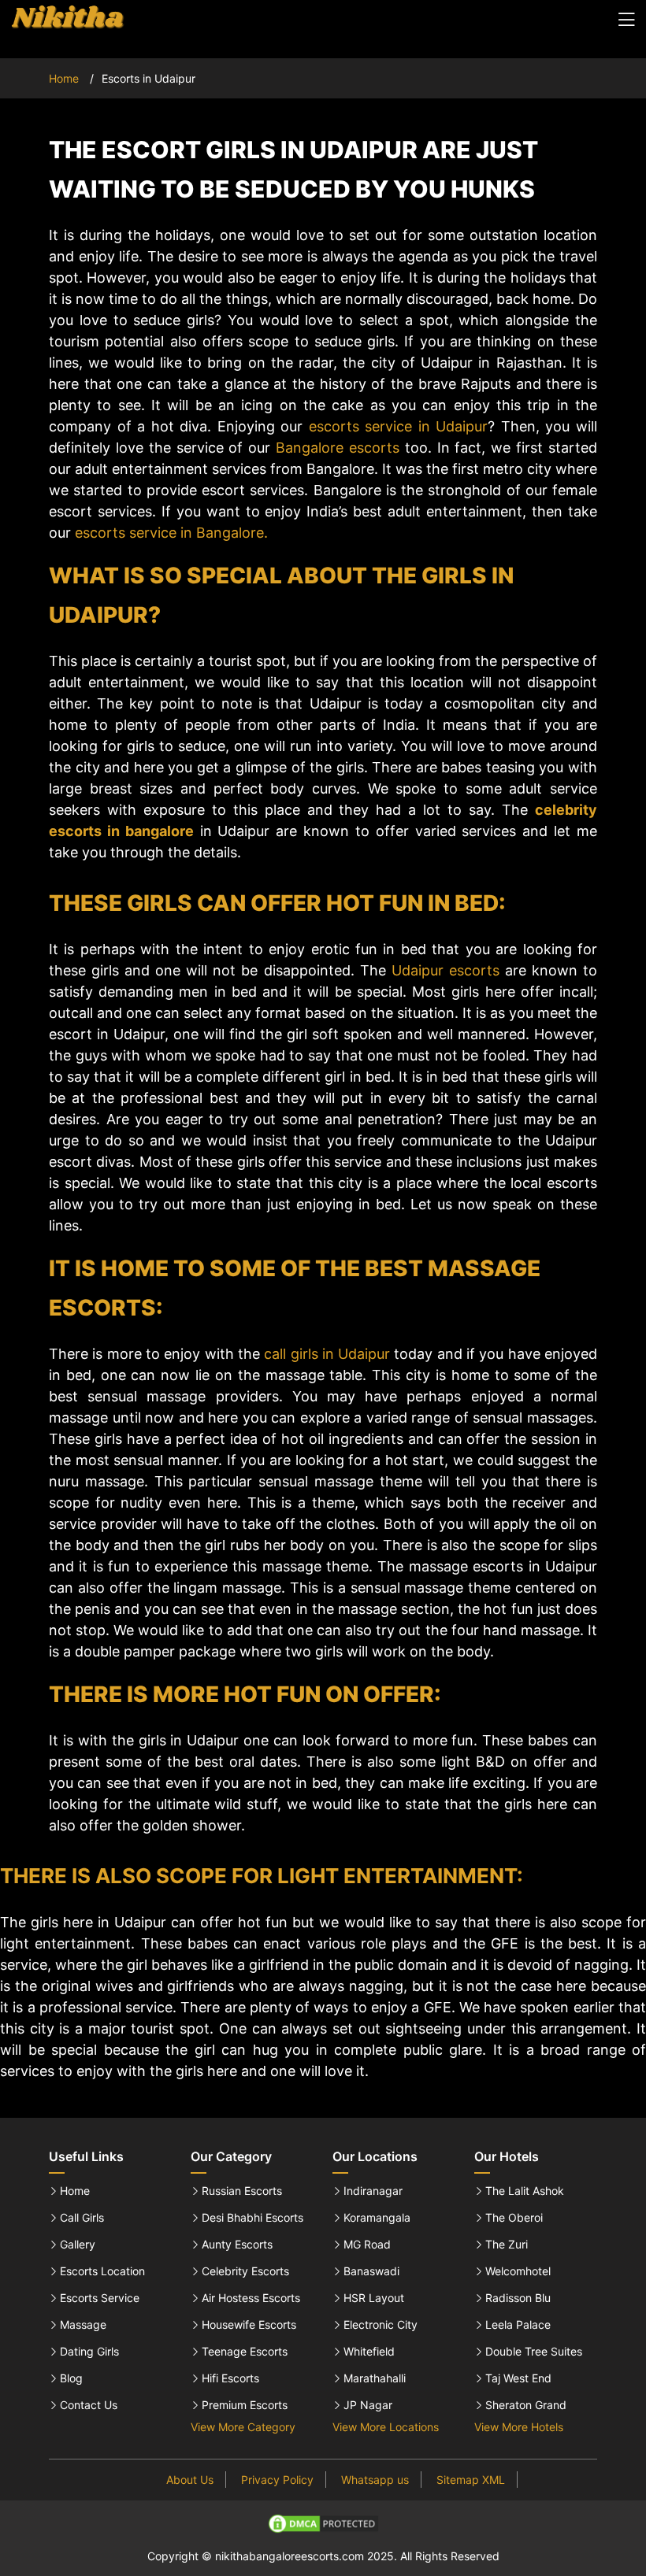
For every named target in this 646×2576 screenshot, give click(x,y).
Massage (83, 2325)
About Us (190, 2480)
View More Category (243, 2427)
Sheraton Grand (526, 2405)
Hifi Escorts (230, 2378)
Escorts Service (100, 2298)
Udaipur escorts (446, 970)
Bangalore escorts (338, 448)
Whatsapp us (375, 2480)
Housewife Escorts (249, 2325)
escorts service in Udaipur (399, 426)
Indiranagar (373, 2191)
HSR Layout (374, 2298)
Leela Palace (518, 2325)
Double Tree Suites (534, 2352)
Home (64, 78)
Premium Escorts (245, 2405)
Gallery (78, 2245)
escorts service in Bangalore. (171, 533)
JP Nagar (368, 2405)
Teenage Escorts (245, 2352)
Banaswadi (371, 2271)
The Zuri (507, 2245)
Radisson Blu (518, 2298)
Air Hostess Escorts (251, 2298)
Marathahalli (375, 2378)
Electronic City (381, 2325)
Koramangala (377, 2218)
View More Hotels (519, 2427)
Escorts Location (102, 2271)
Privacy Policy (277, 2480)
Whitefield (369, 2352)
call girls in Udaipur (327, 1354)
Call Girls (82, 2218)
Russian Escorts (242, 2191)
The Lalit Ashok (525, 2191)
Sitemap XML (471, 2480)
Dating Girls (89, 2352)
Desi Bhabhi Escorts (252, 2218)
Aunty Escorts (237, 2245)
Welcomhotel (518, 2271)
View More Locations (386, 2427)
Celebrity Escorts (245, 2271)
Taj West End (518, 2378)
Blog (71, 2378)
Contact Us (89, 2405)
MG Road (367, 2245)
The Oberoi (514, 2218)
